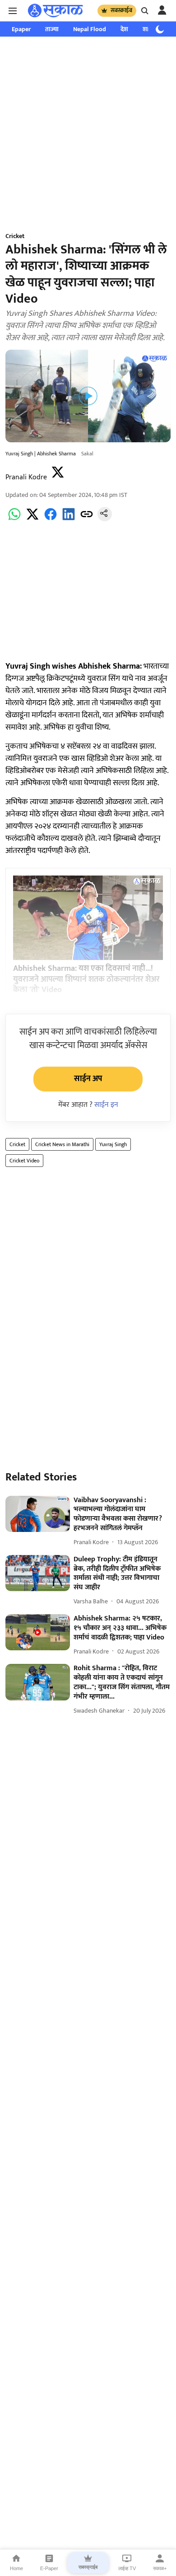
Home (16, 2568)
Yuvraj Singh (113, 1144)
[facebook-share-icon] (51, 519)
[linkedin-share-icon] (69, 519)
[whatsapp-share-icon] (14, 519)
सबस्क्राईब (121, 10)
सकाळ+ (160, 2568)
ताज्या (52, 29)
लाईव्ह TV (127, 2568)
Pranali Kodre (26, 477)
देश (124, 29)
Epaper (21, 29)
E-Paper (49, 2568)
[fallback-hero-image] (38, 1514)
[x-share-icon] (32, 519)
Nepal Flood (90, 29)
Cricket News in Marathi (62, 1144)
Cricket (17, 1144)
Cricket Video (24, 1161)
